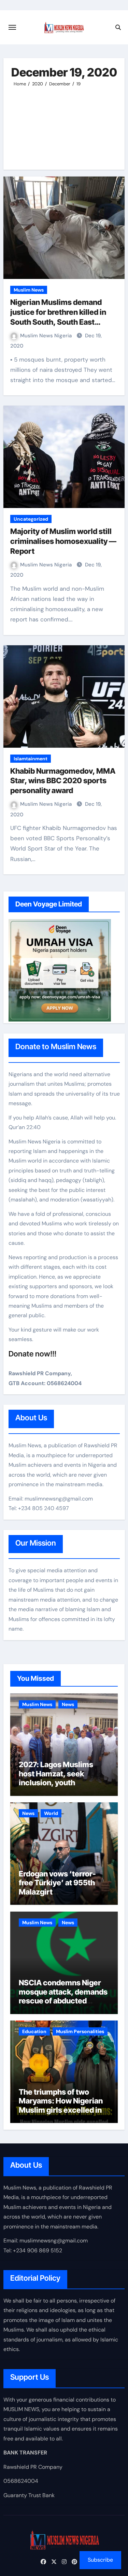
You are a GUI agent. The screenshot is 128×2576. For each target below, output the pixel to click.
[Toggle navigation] (12, 27)
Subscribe (100, 2560)
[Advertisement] (64, 125)
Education (34, 2031)
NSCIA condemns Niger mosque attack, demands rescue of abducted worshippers (63, 1996)
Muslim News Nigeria (47, 336)
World (51, 1813)
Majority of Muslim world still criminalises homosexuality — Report (63, 541)
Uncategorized (31, 519)
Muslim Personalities (80, 2031)
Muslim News (29, 290)
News (68, 1704)
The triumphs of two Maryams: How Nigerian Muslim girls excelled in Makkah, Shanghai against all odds (61, 2110)
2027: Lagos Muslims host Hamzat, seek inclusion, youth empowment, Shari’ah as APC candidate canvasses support (62, 1787)
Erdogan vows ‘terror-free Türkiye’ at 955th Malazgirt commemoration (57, 1887)
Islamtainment (31, 759)
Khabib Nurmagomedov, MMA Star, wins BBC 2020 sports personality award (63, 781)
